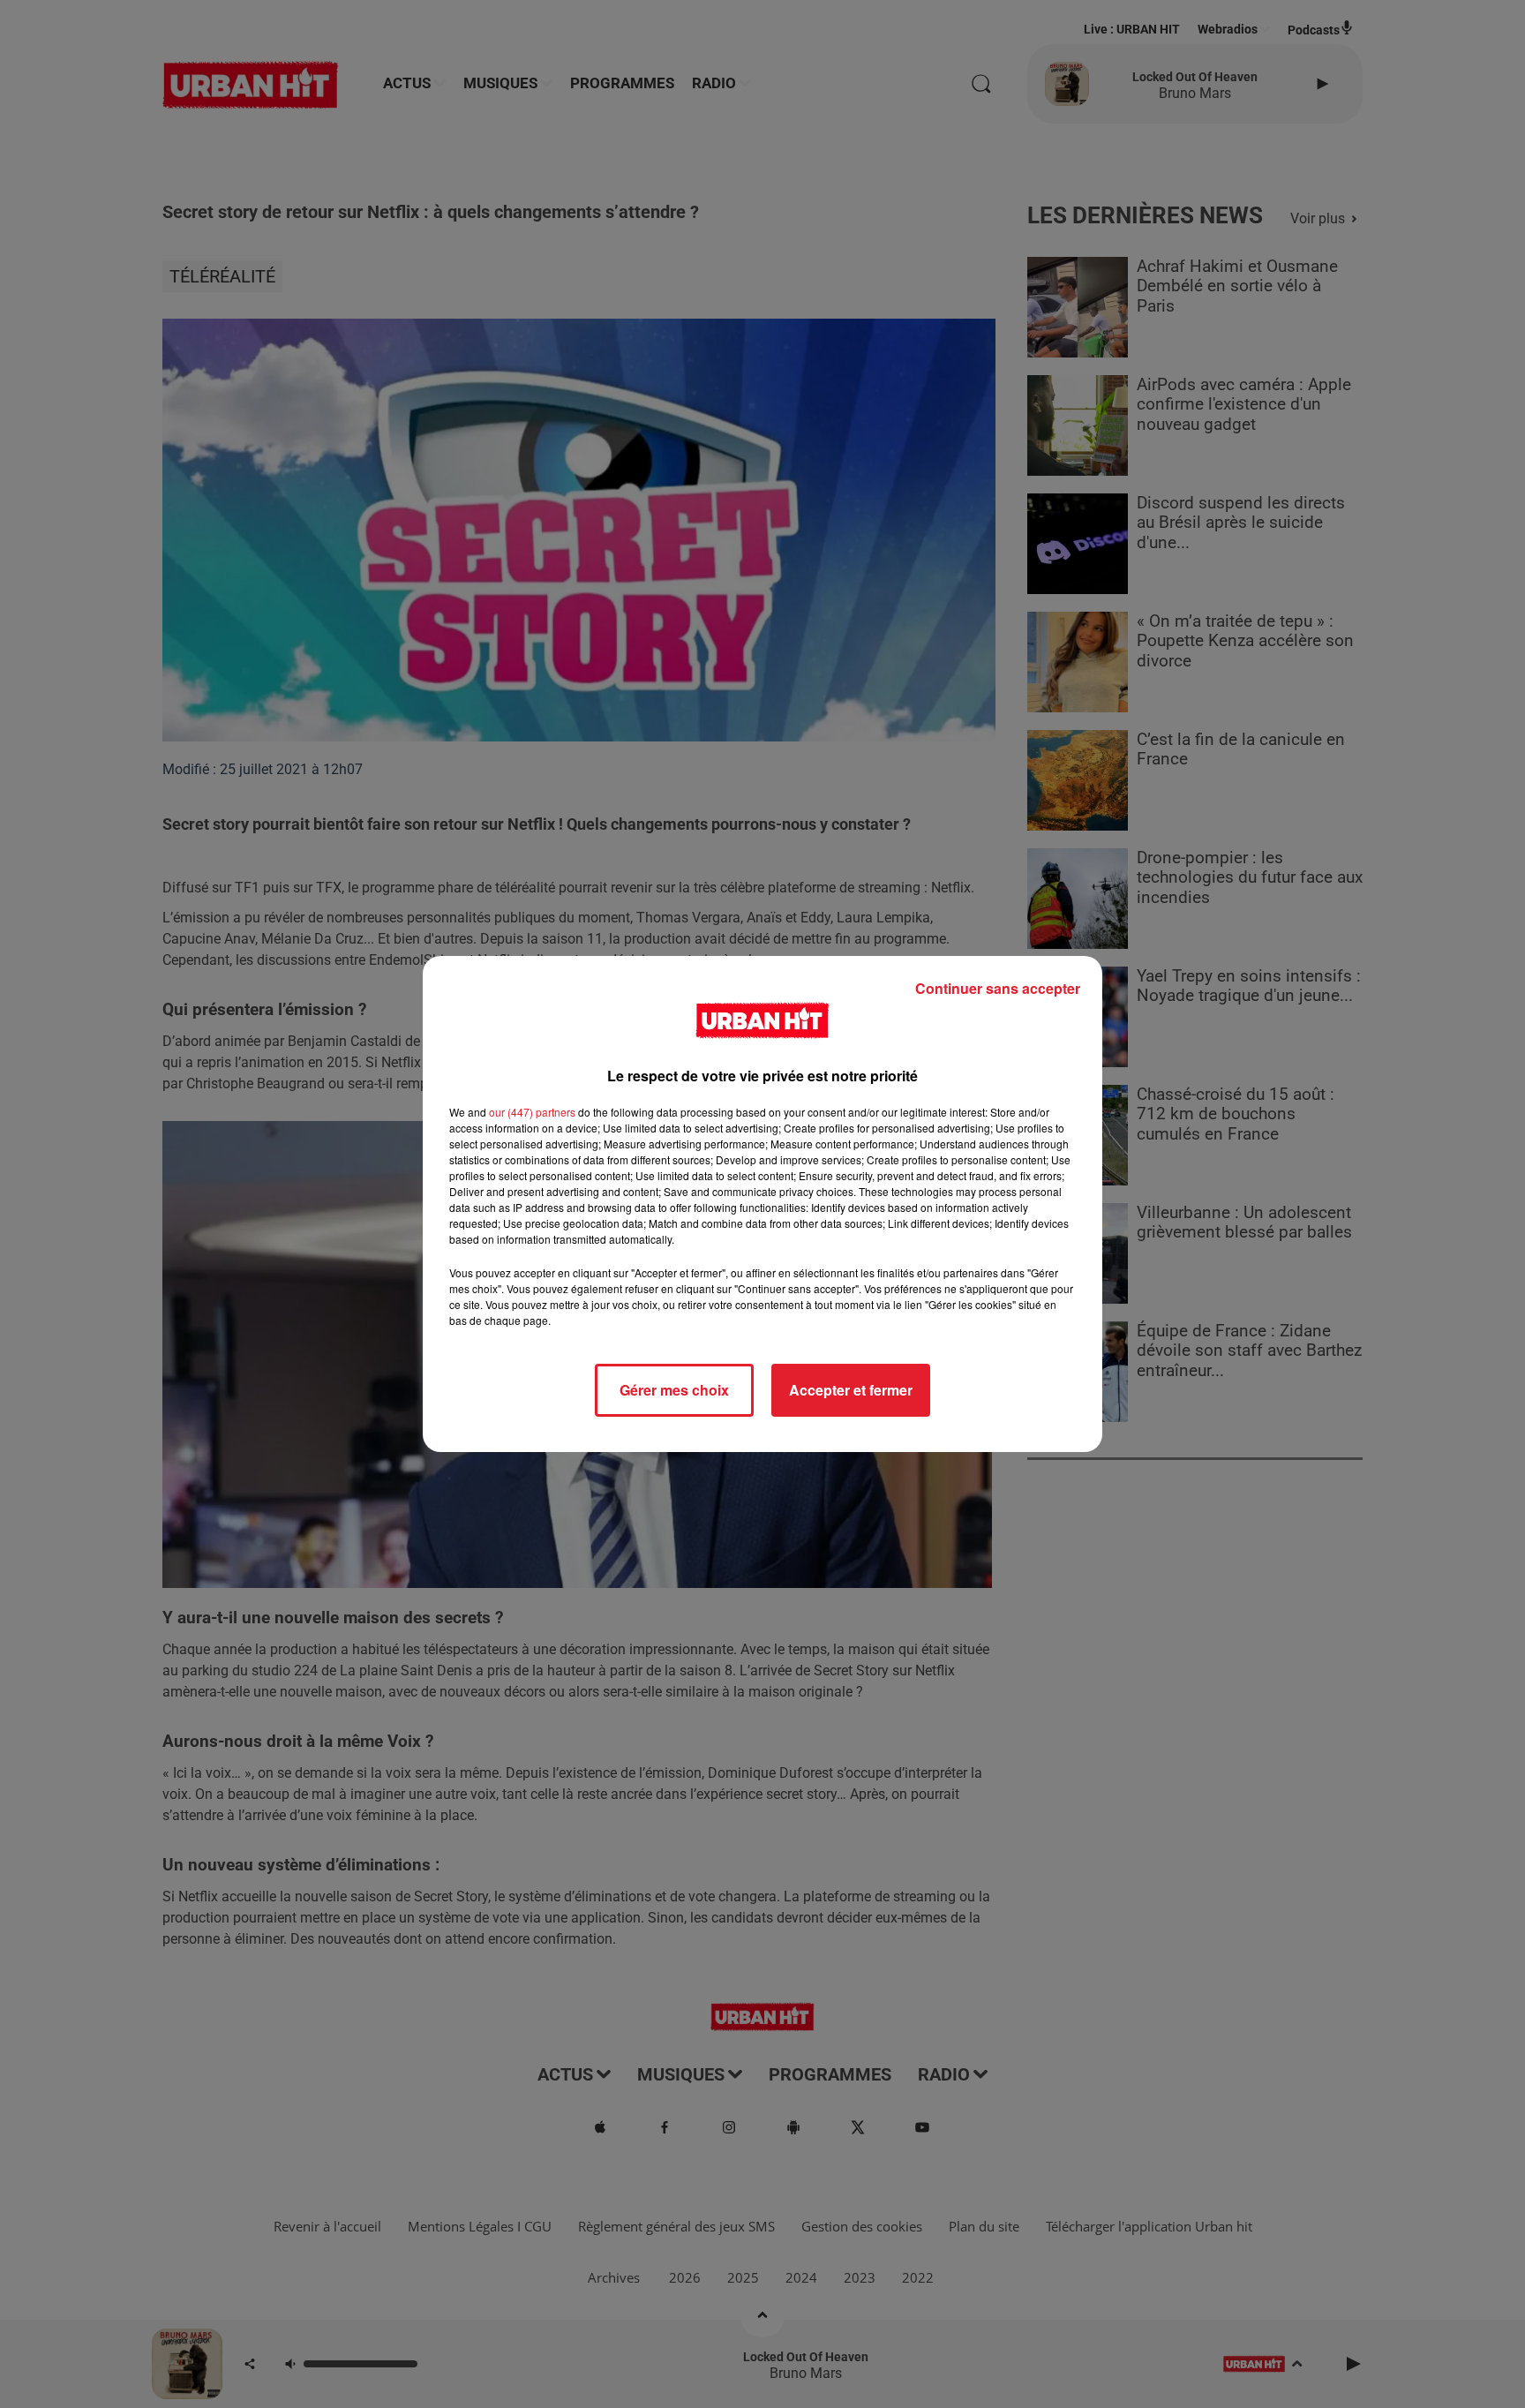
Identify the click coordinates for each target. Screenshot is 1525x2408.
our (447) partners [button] (532, 1112)
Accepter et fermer (851, 1390)
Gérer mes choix (674, 1390)
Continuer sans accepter (998, 988)
